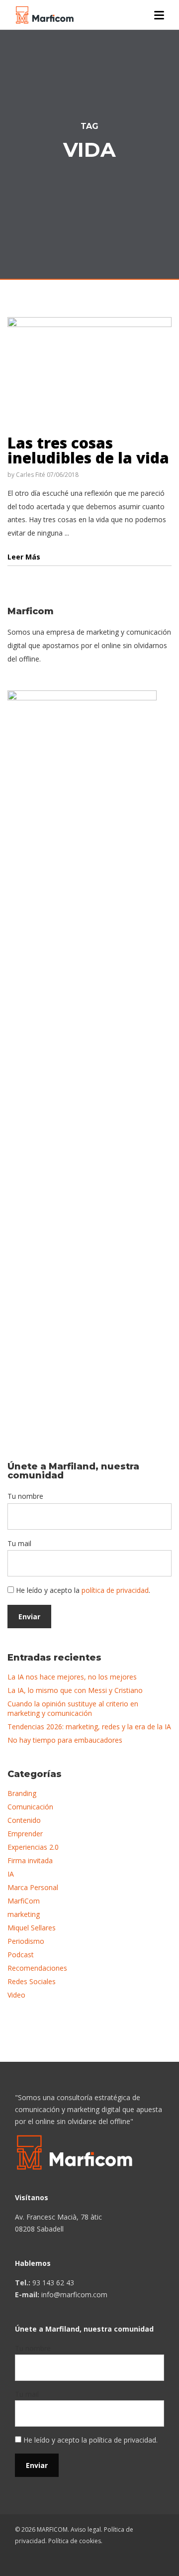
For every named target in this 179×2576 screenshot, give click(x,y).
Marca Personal (33, 1887)
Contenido (24, 1820)
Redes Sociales (32, 1981)
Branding (22, 1793)
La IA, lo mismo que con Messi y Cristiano (75, 1690)
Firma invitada (30, 1860)
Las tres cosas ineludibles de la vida (88, 450)
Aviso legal (86, 2529)
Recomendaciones (37, 1968)
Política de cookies (75, 2541)
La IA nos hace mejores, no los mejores (72, 1677)
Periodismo (26, 1941)
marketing (24, 1914)
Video (16, 1995)
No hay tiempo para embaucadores (65, 1740)
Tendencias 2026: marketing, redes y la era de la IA (89, 1727)
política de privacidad (115, 1590)
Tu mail (19, 1543)
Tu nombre (25, 1496)
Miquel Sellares (32, 1928)
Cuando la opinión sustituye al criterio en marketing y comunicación (73, 1708)
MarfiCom (24, 1901)
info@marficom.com (74, 2295)
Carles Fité (31, 475)
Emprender (25, 1834)
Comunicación (30, 1807)
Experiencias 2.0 (33, 1847)
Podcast (21, 1955)
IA (11, 1874)
